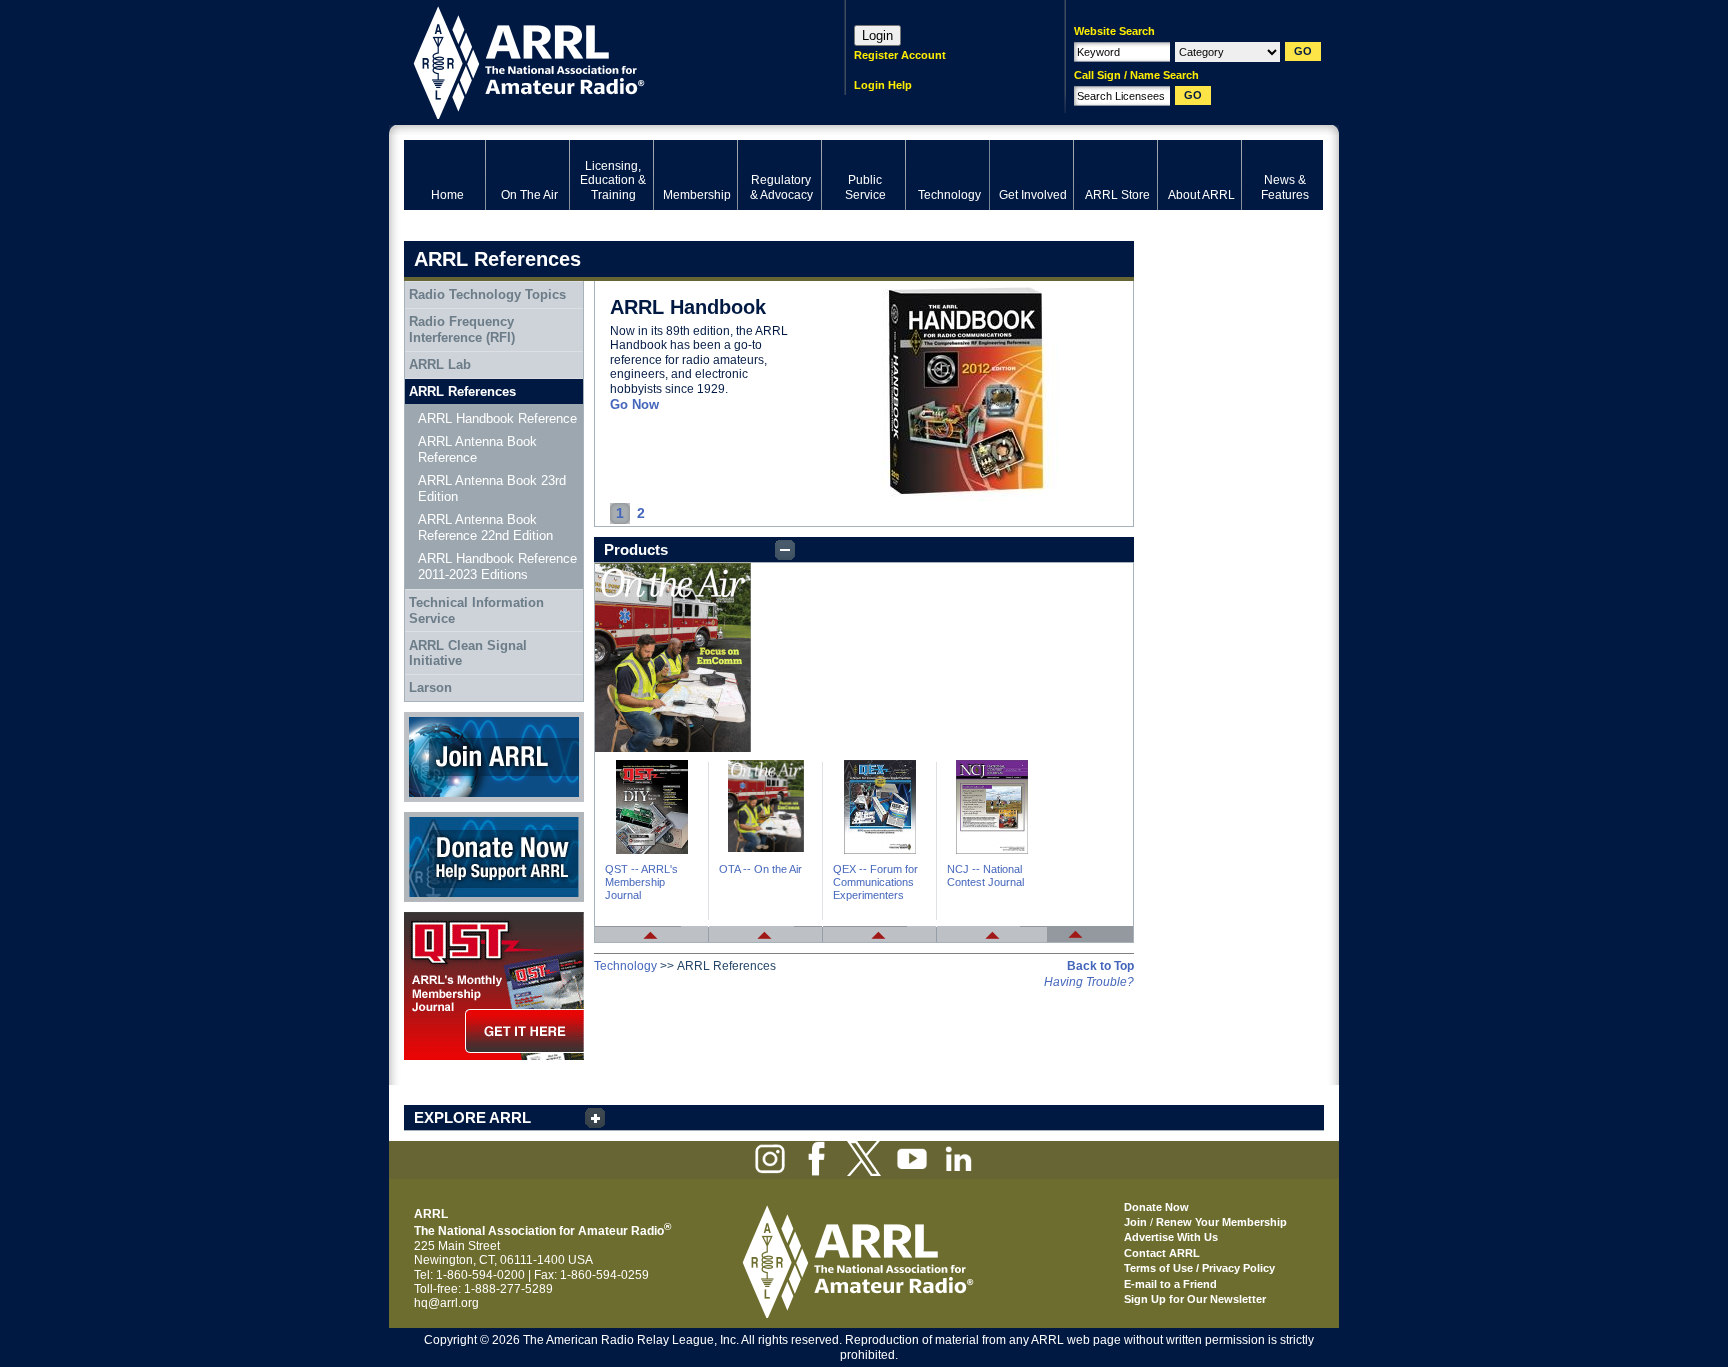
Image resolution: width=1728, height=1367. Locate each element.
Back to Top (1100, 966)
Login (877, 35)
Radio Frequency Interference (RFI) (462, 329)
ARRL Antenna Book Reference (477, 449)
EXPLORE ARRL (472, 1117)
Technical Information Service (476, 610)
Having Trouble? (1089, 982)
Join (1135, 1222)
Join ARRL (433, 719)
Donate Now (438, 819)
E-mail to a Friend (1170, 1284)
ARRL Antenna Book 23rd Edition (492, 488)
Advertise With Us (1171, 1237)
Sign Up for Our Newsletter (1195, 1299)
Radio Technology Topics (487, 294)
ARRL (598, 60)
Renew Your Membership (1221, 1222)
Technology (625, 966)
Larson (430, 687)
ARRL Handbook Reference (497, 418)
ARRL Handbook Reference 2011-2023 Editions (497, 566)
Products (636, 549)
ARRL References (462, 391)
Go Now (634, 404)
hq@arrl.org (446, 1303)
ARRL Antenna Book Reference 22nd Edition (485, 527)
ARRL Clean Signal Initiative (468, 653)
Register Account (900, 55)
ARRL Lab (440, 364)
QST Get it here (445, 919)
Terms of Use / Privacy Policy (1199, 1268)
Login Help (883, 85)
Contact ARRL (1162, 1253)
